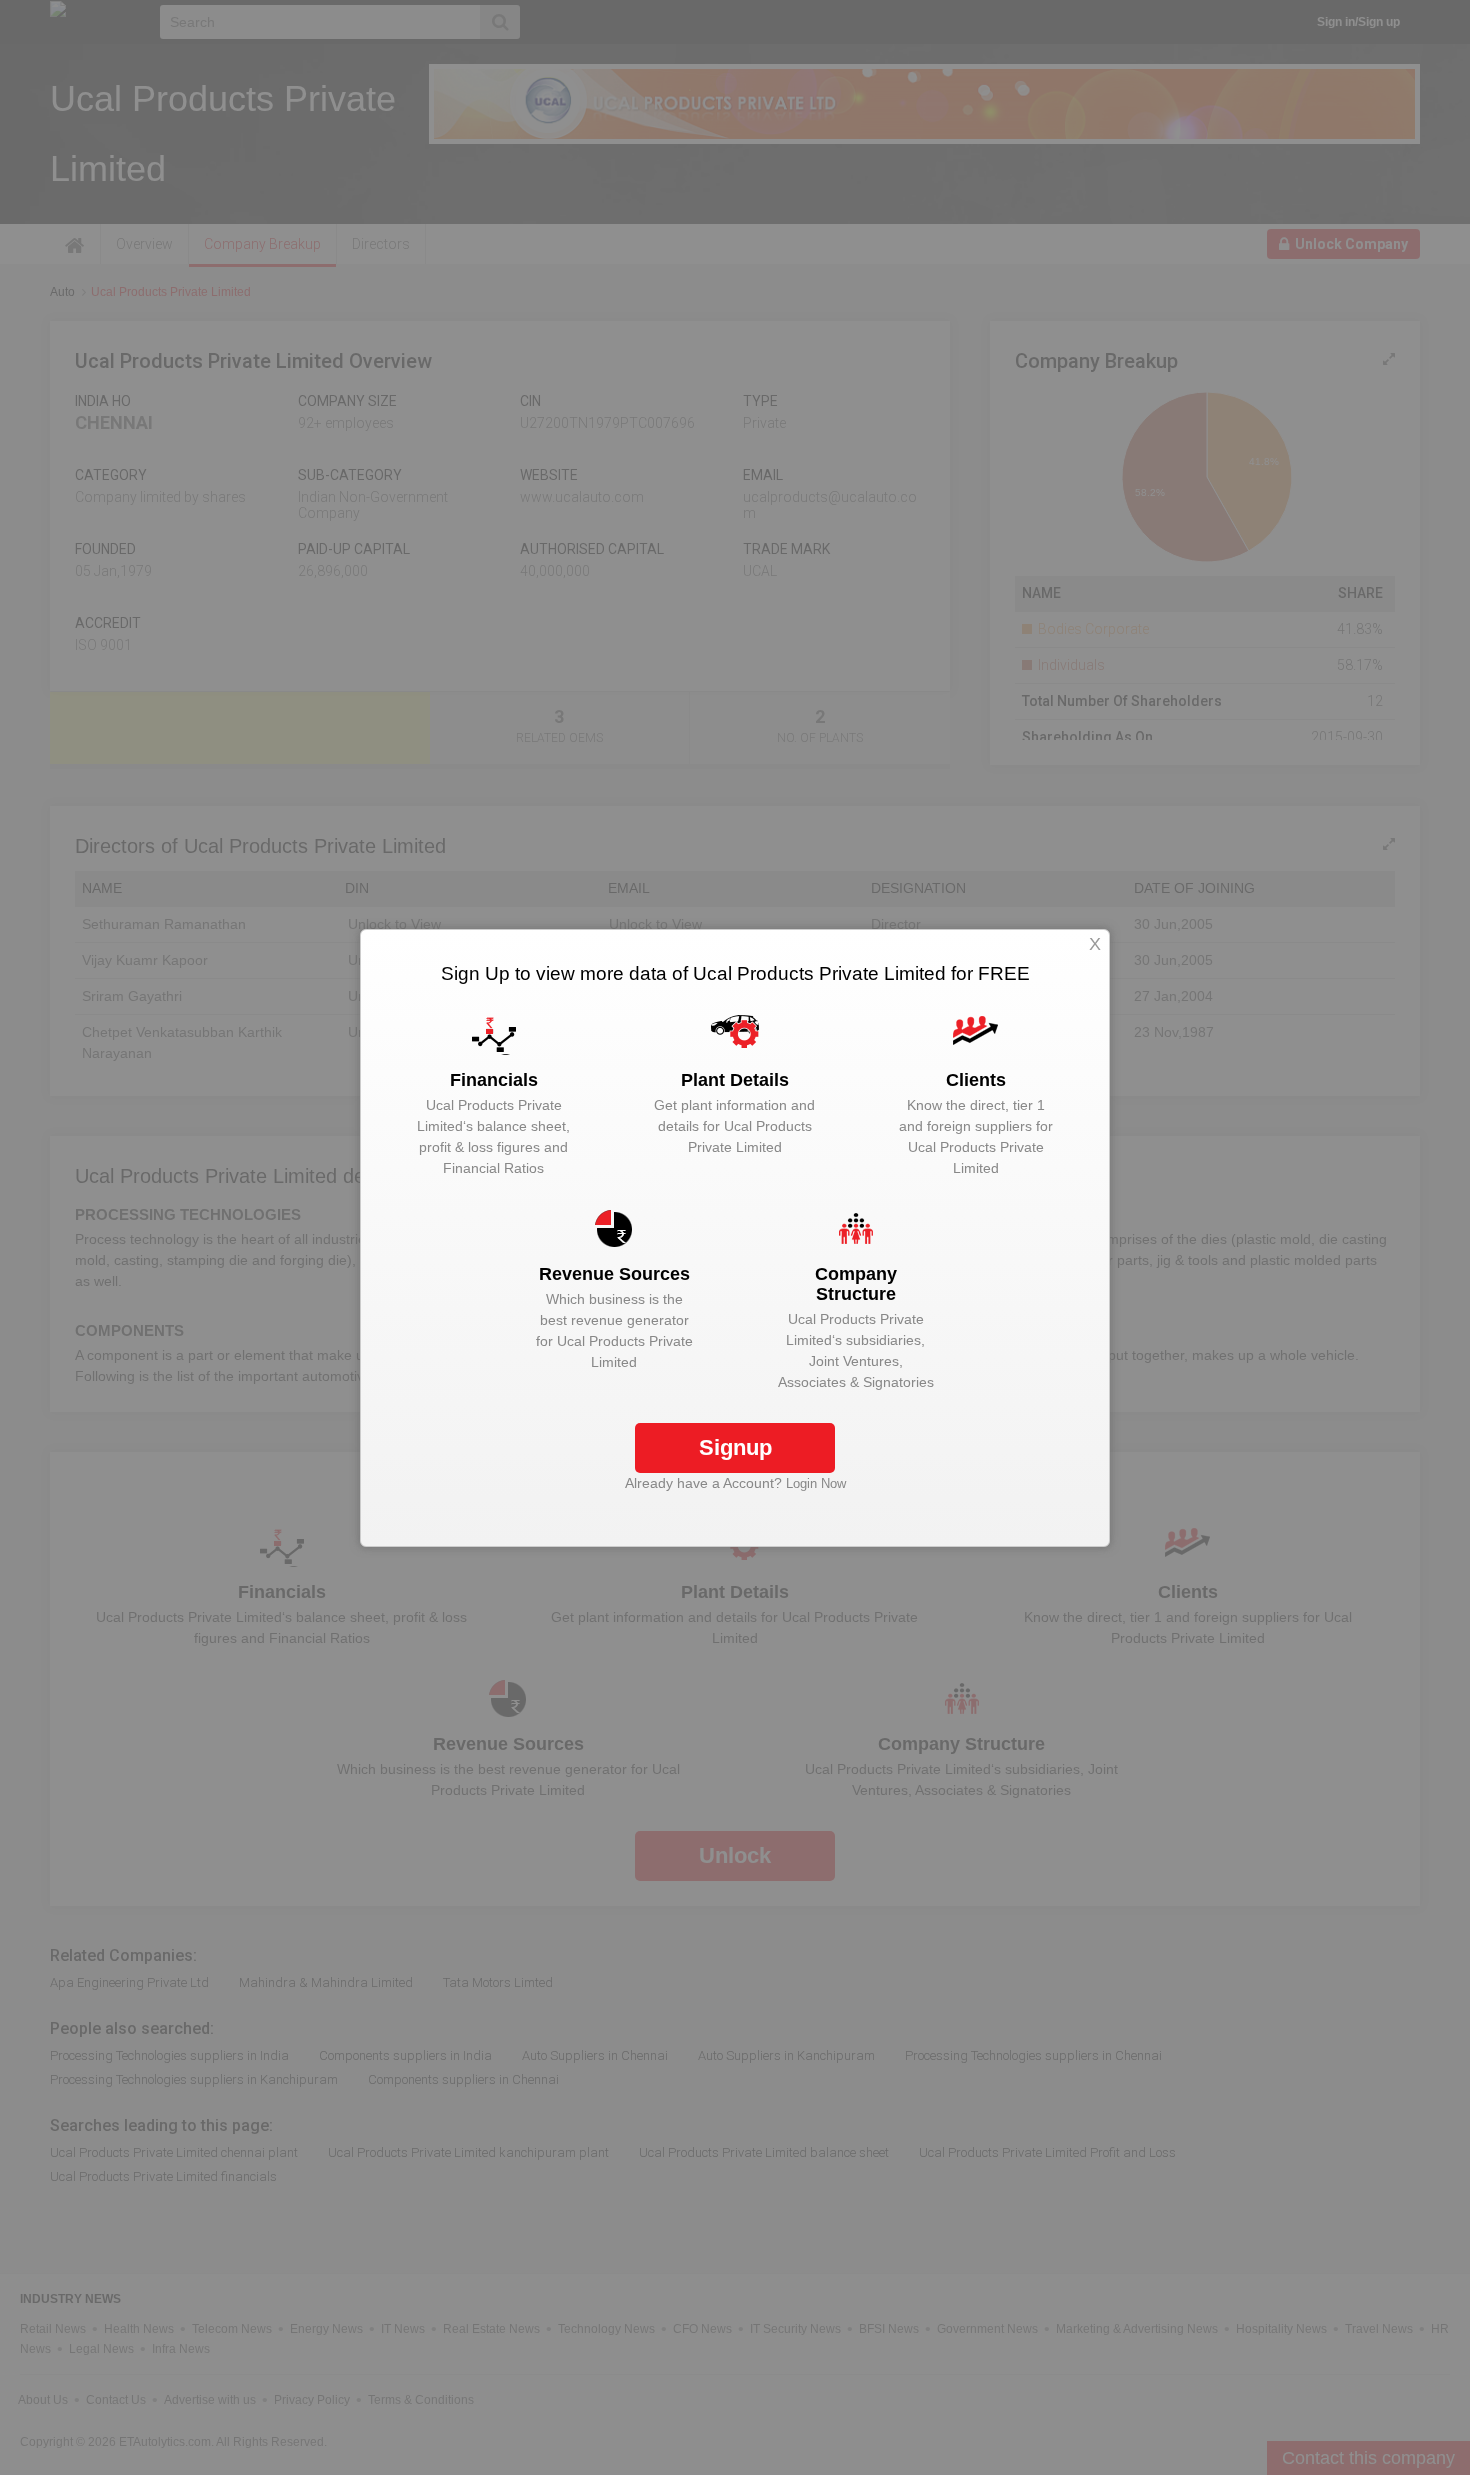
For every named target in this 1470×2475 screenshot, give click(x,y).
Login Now (816, 1483)
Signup (735, 1447)
